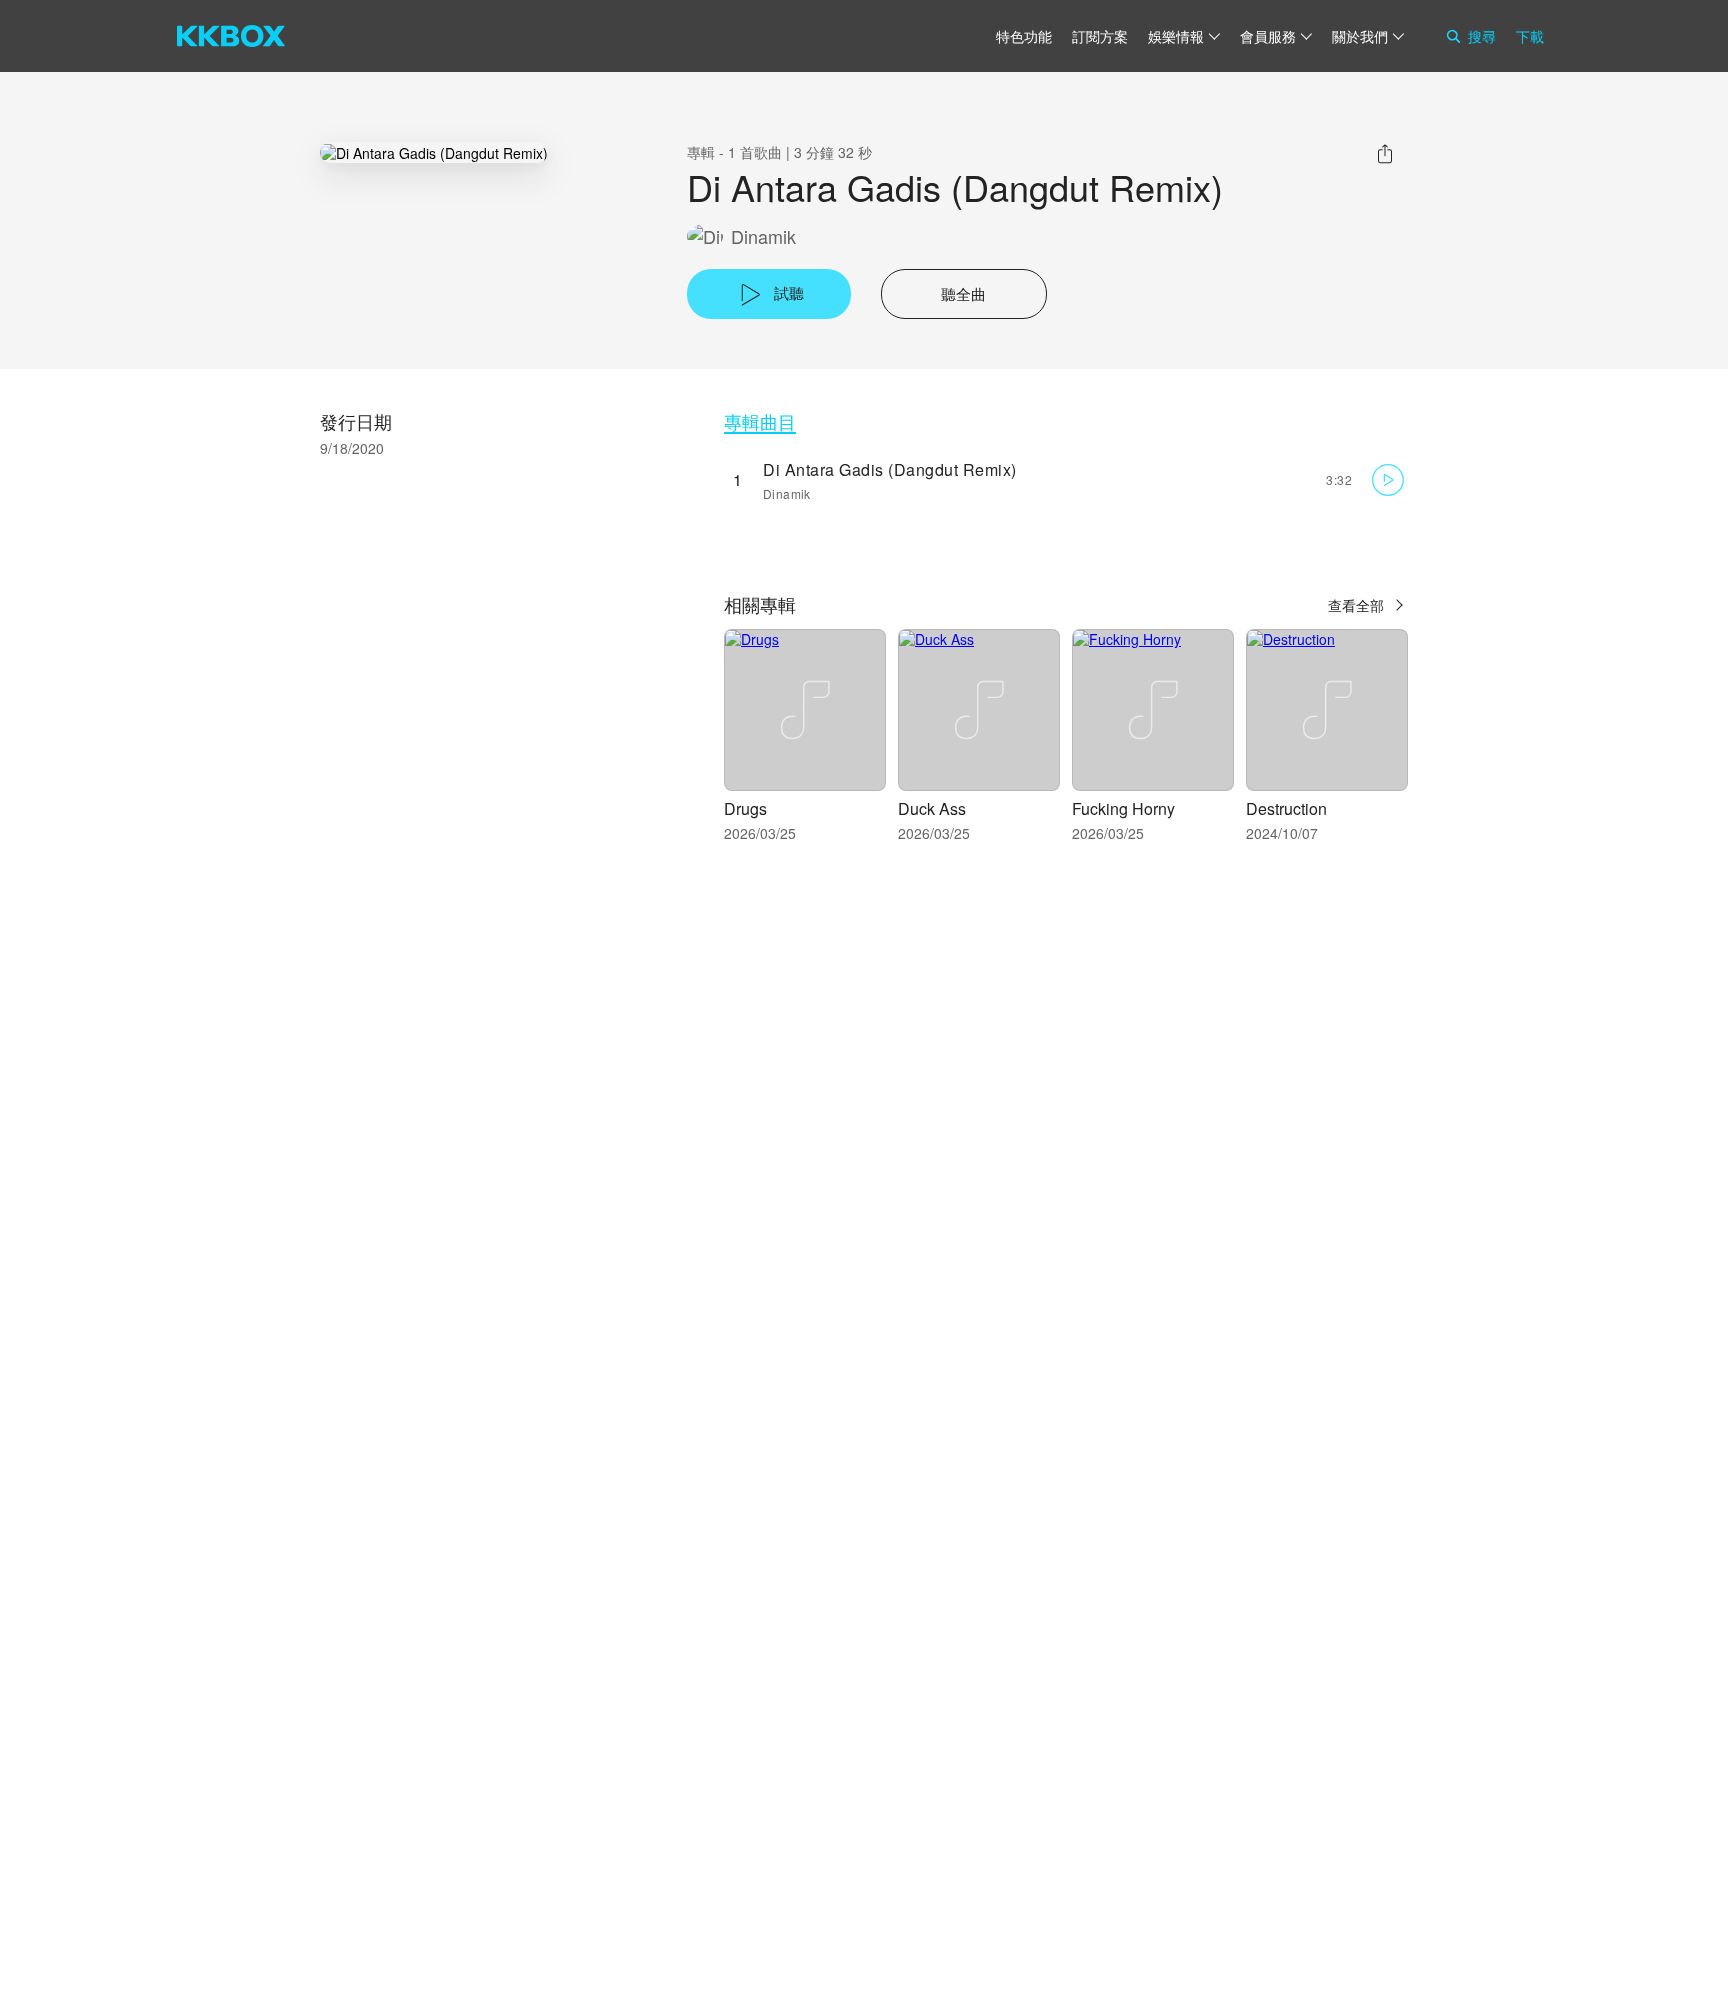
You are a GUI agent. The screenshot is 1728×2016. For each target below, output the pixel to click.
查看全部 (1356, 605)
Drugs (745, 808)
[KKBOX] (231, 36)
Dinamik (763, 236)
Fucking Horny (1123, 808)
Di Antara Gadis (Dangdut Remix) (890, 469)
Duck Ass (932, 808)
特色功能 (1024, 36)
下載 (1530, 36)
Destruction (1286, 808)
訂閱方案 (1100, 36)
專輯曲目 (760, 421)
